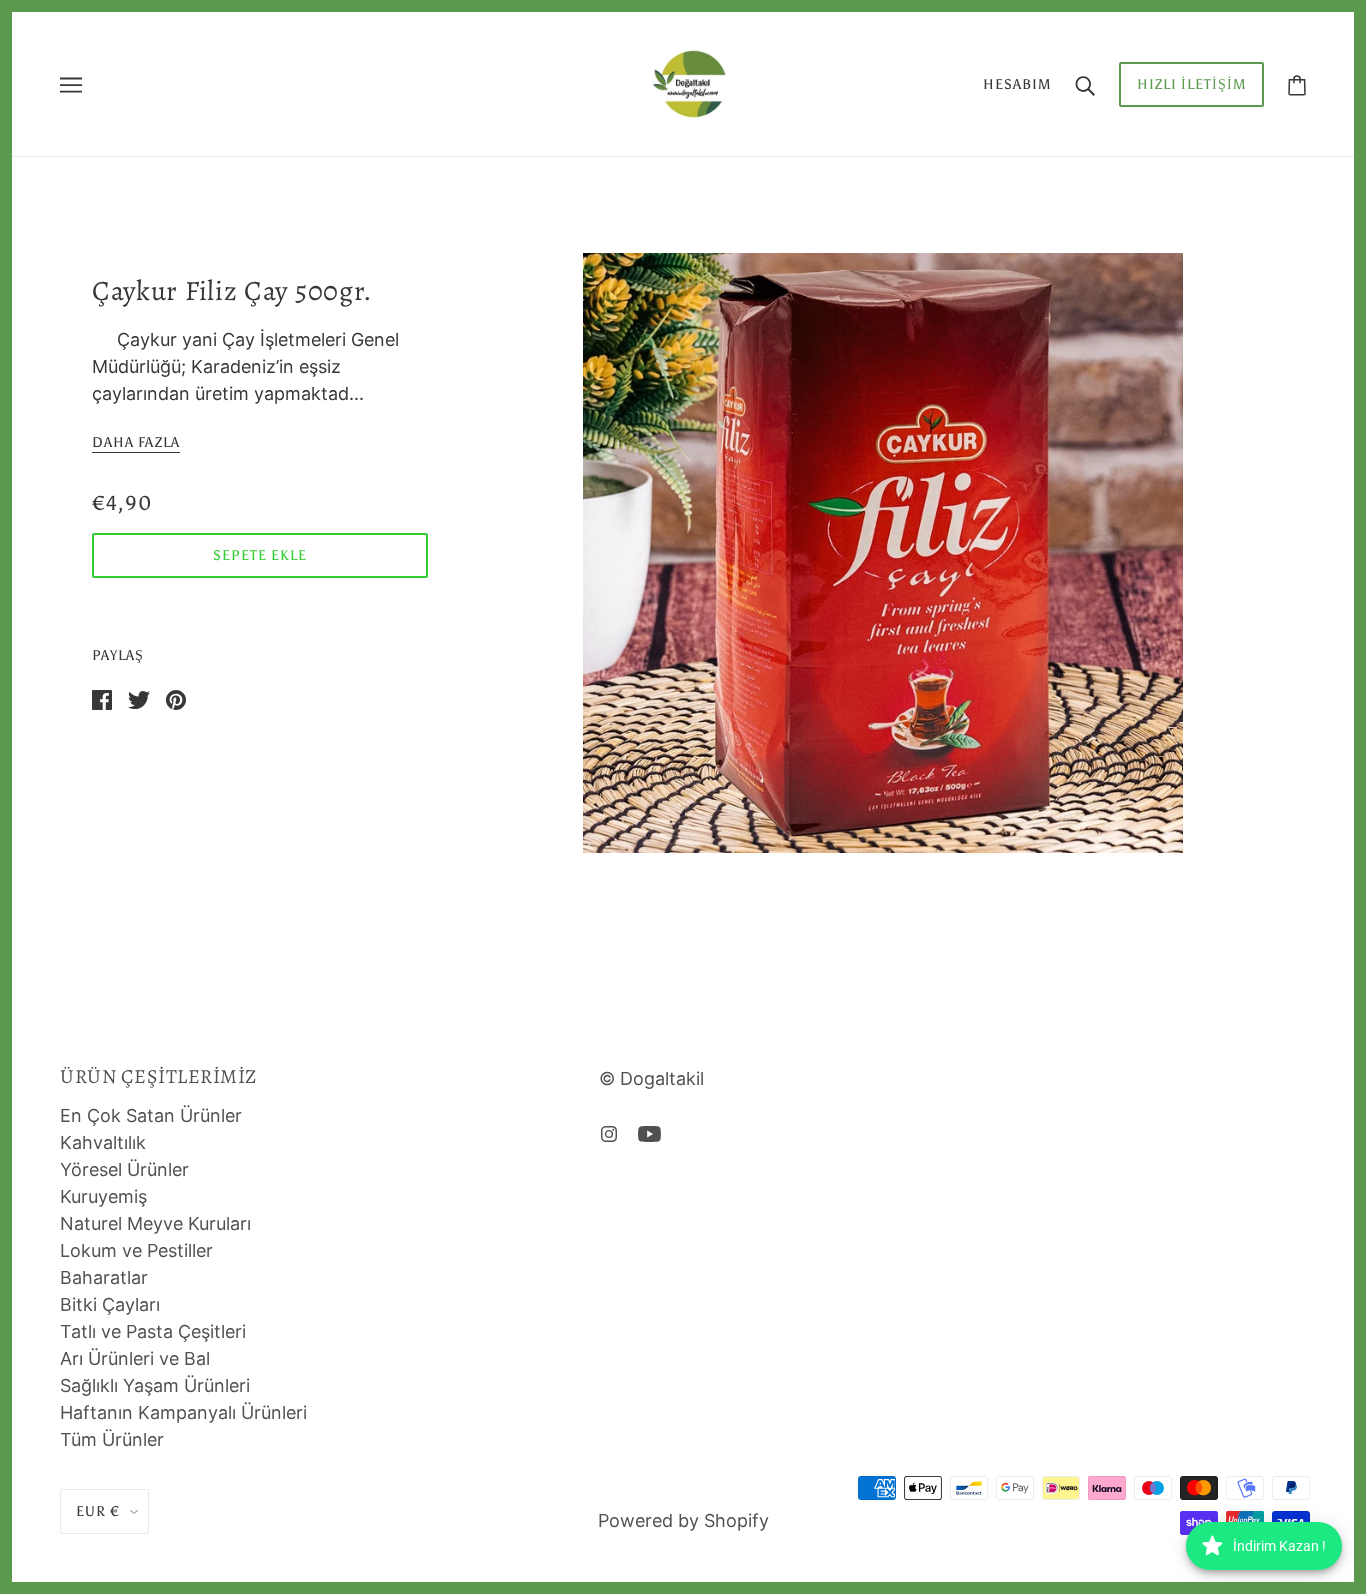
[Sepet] (1297, 84)
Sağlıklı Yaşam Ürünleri (155, 1385)
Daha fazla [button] (136, 443)
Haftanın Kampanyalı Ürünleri (183, 1412)
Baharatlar (104, 1277)
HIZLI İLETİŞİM (1191, 84)
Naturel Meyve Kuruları (155, 1223)
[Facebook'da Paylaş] (102, 698)
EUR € (98, 1511)
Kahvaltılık (103, 1142)
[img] (609, 1132)
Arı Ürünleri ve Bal (135, 1358)
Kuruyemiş (103, 1196)
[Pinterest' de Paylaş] (176, 698)
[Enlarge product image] (883, 553)
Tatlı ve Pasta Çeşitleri (153, 1331)
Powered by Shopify (683, 1520)
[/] (689, 82)
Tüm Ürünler (112, 1439)
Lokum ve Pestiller (136, 1250)
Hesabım (1017, 84)
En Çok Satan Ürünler (151, 1115)
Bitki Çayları (110, 1304)
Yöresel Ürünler (124, 1169)
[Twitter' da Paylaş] (139, 698)
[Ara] (1085, 84)
